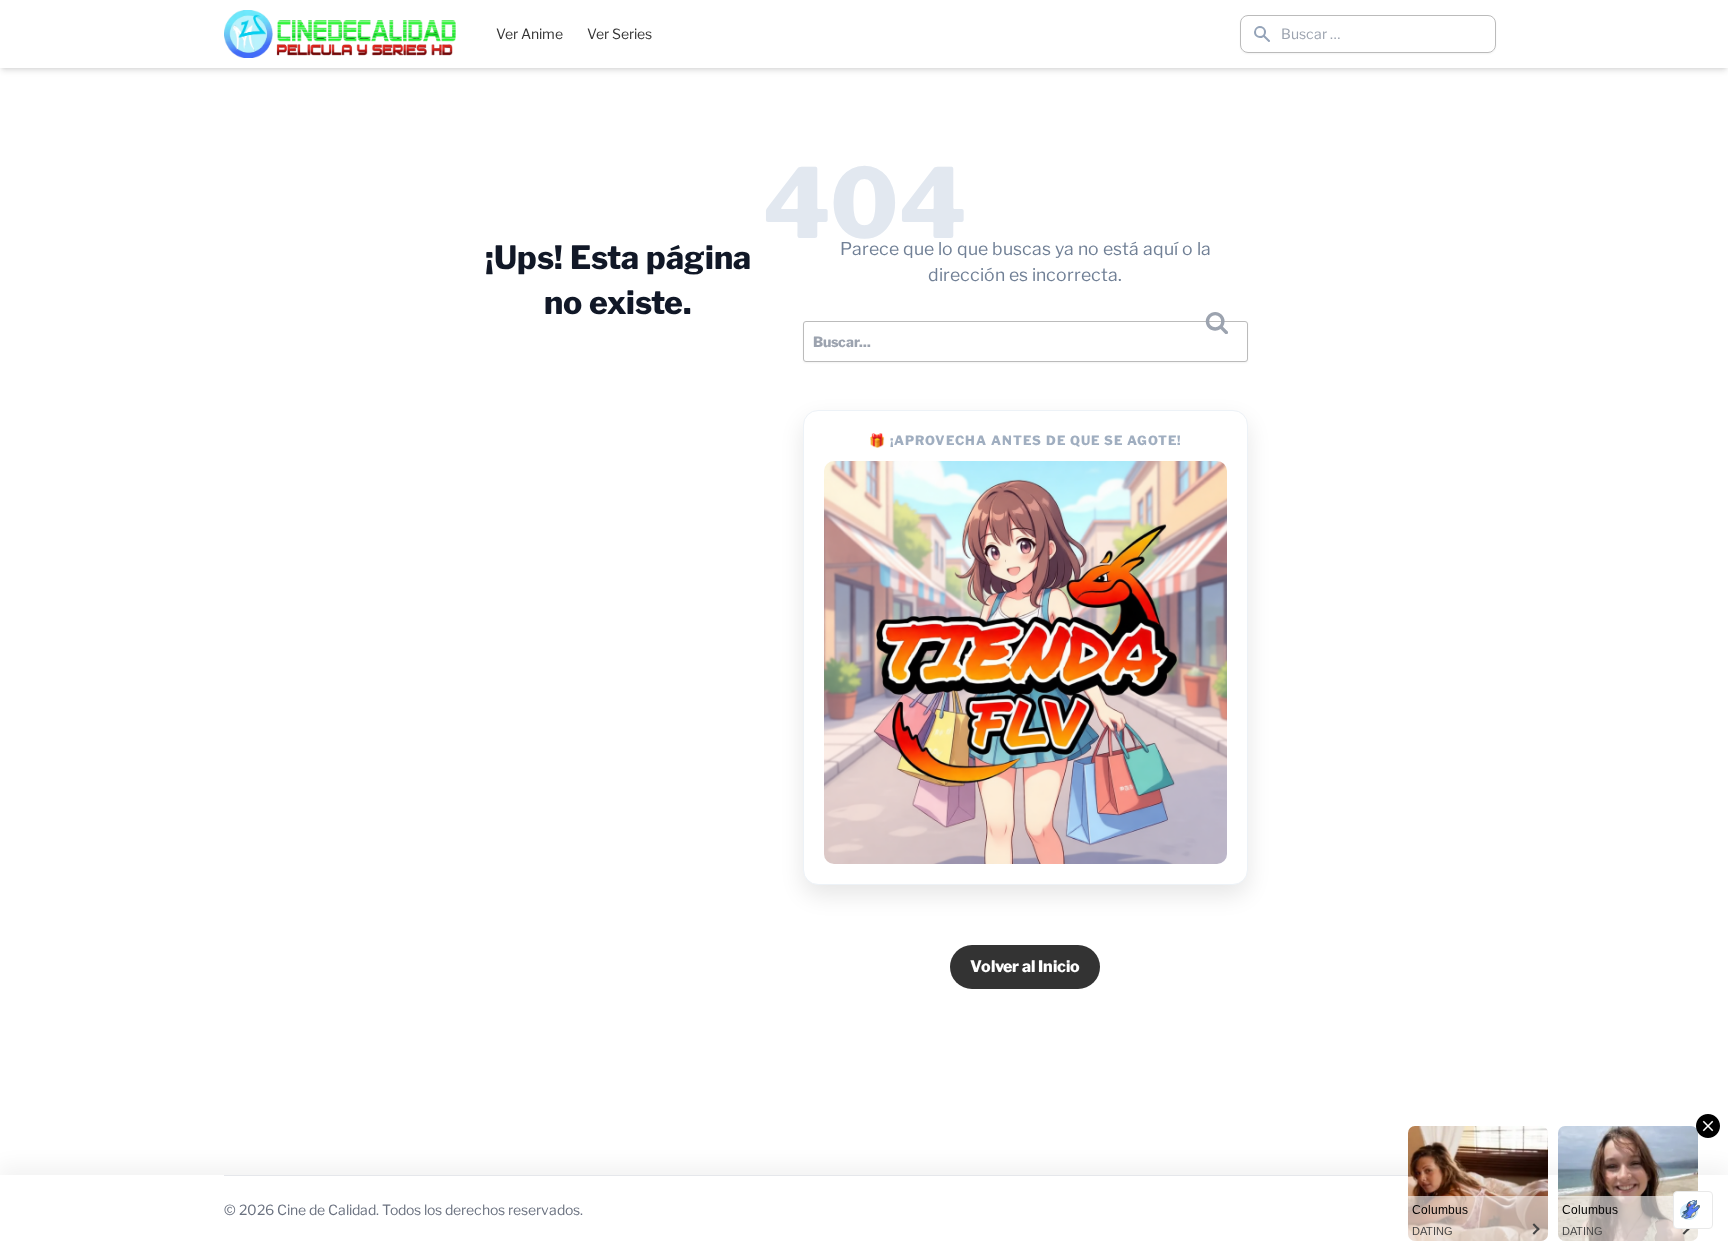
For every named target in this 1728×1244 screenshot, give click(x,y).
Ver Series (619, 33)
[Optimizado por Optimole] (1693, 1210)
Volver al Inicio (1025, 966)
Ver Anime (529, 33)
